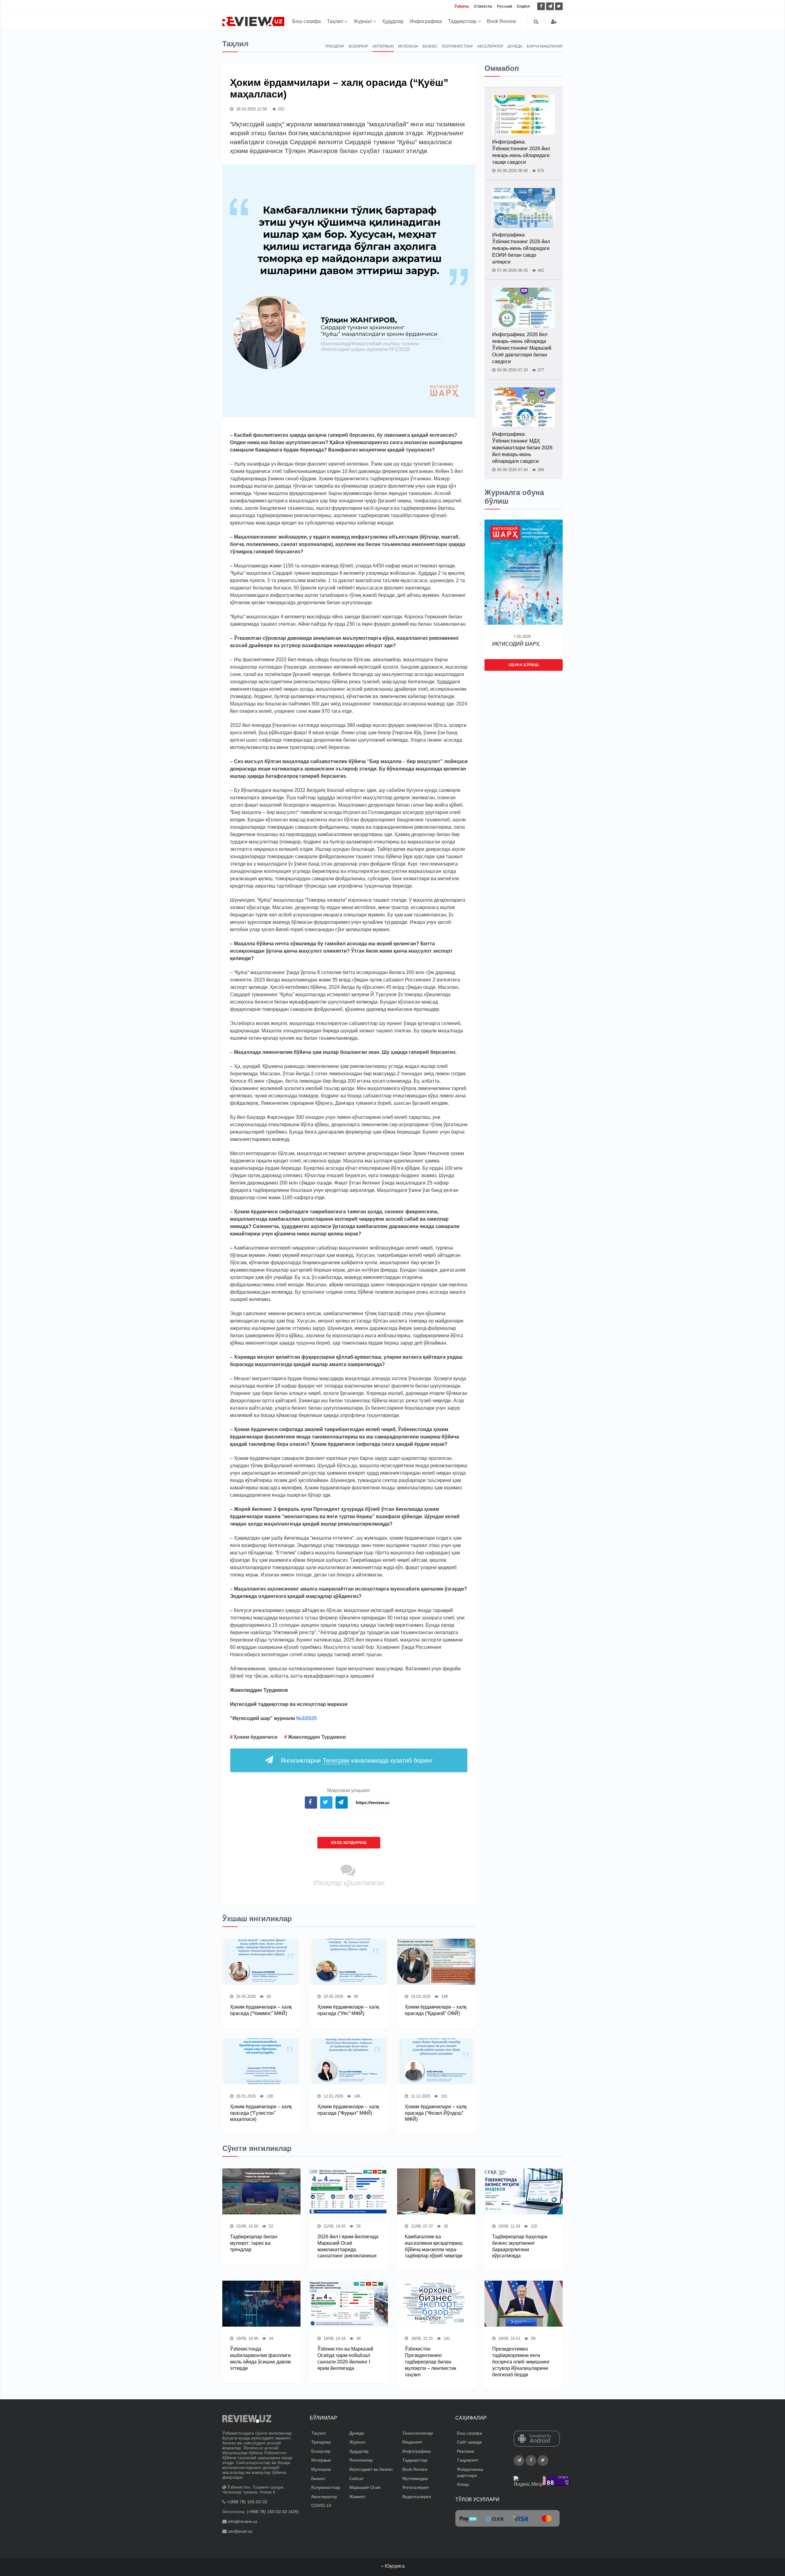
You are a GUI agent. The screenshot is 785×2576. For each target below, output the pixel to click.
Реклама (465, 2451)
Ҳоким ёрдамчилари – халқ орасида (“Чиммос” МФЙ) (261, 2010)
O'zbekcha (483, 6)
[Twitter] (559, 6)
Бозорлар (358, 46)
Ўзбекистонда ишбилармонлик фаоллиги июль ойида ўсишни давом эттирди (260, 2358)
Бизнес (430, 46)
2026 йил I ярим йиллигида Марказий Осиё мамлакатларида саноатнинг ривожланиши (348, 2246)
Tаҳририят (468, 2460)
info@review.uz (243, 2521)
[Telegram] (550, 6)
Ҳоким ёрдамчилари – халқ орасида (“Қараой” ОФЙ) (436, 2010)
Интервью (383, 46)
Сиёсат (356, 2478)
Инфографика (426, 21)
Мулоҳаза (408, 46)
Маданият (412, 2442)
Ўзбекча (462, 6)
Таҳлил (336, 21)
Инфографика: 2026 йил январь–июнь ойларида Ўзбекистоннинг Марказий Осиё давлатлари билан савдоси (522, 348)
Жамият (357, 2497)
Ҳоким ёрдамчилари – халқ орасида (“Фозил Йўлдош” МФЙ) (436, 2113)
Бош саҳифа (306, 21)
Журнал (363, 21)
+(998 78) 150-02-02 (247, 2502)
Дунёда (515, 46)
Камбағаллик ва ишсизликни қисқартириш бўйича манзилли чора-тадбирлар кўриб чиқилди (434, 2246)
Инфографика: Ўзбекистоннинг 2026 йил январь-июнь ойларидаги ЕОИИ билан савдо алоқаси (521, 248)
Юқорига (394, 2566)
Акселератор (490, 46)
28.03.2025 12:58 (251, 109)
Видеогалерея (417, 2497)
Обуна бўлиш (524, 665)
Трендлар (335, 46)
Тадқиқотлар (463, 21)
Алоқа (463, 2484)
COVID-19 (321, 2505)
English (523, 6)
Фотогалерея (415, 2487)
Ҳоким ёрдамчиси (256, 1737)
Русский (505, 6)
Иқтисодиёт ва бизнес (371, 2469)
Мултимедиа (415, 2478)
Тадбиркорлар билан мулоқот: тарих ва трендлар (254, 2243)
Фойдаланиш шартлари (470, 2472)
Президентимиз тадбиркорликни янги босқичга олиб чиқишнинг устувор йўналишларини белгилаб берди (521, 2362)
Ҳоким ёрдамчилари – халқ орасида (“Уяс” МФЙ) (348, 2010)
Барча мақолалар (545, 46)
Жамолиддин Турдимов (317, 1737)
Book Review (502, 21)
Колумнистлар (458, 46)
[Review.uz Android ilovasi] (537, 2439)
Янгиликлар (361, 2460)
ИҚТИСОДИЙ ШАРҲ (516, 644)
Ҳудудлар (393, 21)
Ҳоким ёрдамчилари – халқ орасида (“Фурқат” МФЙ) (348, 2110)
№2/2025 (306, 1718)
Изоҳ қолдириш (349, 1843)
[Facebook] (541, 6)
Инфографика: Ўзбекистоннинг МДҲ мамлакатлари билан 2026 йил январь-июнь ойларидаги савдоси (522, 448)
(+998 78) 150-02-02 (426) (273, 2512)
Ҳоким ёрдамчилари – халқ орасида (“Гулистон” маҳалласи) (261, 2113)
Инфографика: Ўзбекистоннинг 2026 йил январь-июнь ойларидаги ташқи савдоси (521, 152)
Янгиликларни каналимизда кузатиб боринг (357, 1760)
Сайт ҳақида (469, 2442)
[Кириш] (554, 22)
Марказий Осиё (365, 2487)
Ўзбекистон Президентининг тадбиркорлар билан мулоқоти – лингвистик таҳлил (431, 2362)
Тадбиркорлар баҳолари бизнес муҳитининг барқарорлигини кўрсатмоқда (520, 2246)
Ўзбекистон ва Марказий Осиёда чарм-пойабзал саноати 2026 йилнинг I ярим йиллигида (345, 2358)
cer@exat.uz (240, 2531)
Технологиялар (418, 2433)
